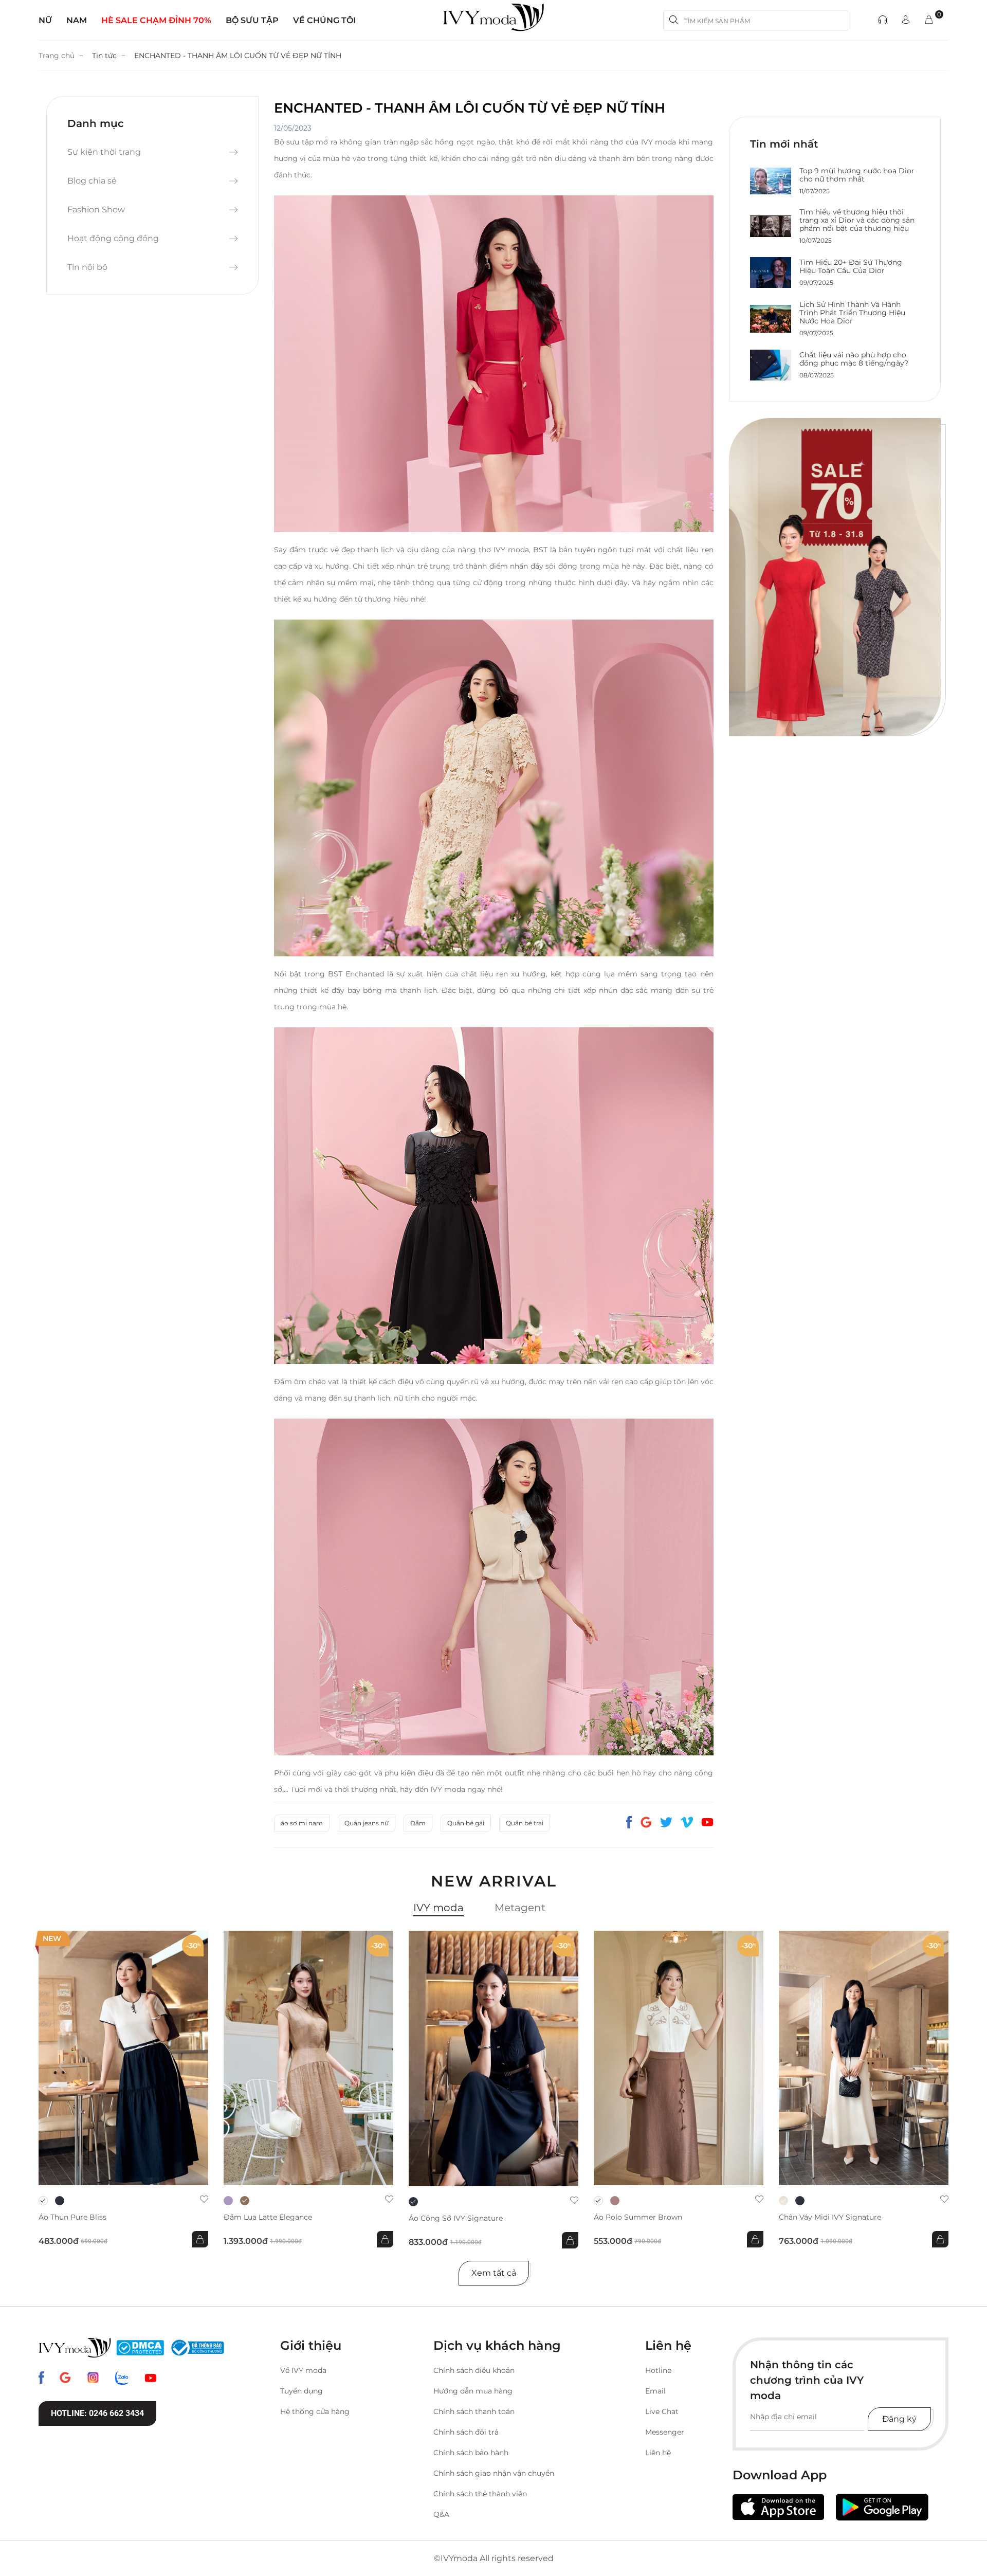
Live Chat (662, 2411)
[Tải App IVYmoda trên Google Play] (882, 2507)
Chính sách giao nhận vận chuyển (494, 2473)
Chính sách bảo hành (471, 2453)
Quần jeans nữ (367, 1823)
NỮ (45, 20)
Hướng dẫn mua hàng (473, 2391)
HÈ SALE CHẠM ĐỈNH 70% (156, 20)
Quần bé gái (466, 1823)
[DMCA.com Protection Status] (140, 2348)
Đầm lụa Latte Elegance (268, 2217)
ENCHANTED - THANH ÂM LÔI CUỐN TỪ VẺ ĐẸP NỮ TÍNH (238, 56)
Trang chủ (57, 56)
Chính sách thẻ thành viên (480, 2494)
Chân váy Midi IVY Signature (830, 2217)
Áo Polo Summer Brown (638, 2217)
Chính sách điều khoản (474, 2370)
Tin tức (104, 56)
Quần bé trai (525, 1823)
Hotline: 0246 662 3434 (97, 2413)
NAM (77, 20)
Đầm (418, 1823)
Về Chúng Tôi (324, 20)
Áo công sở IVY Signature (456, 2218)
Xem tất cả (494, 2273)
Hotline (658, 2370)
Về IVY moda (303, 2370)
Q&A (441, 2514)
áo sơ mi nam (302, 1823)
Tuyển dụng (301, 2391)
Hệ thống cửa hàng (315, 2411)
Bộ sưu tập (252, 20)
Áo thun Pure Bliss (72, 2217)
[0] (929, 20)
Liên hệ (658, 2453)
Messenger (665, 2432)
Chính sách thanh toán (474, 2411)
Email (655, 2391)
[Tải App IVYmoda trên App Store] (778, 2507)
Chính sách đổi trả (466, 2432)
